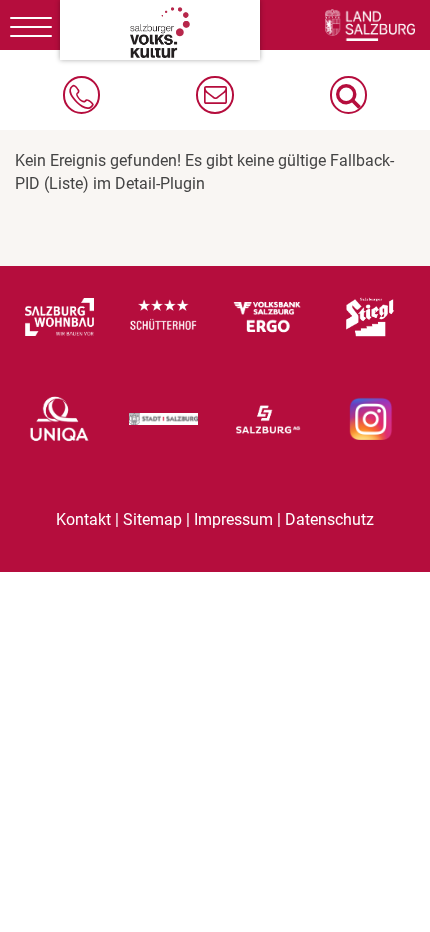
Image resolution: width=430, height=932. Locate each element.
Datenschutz (329, 519)
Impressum (233, 519)
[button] (348, 95)
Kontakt (83, 519)
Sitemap (152, 519)
